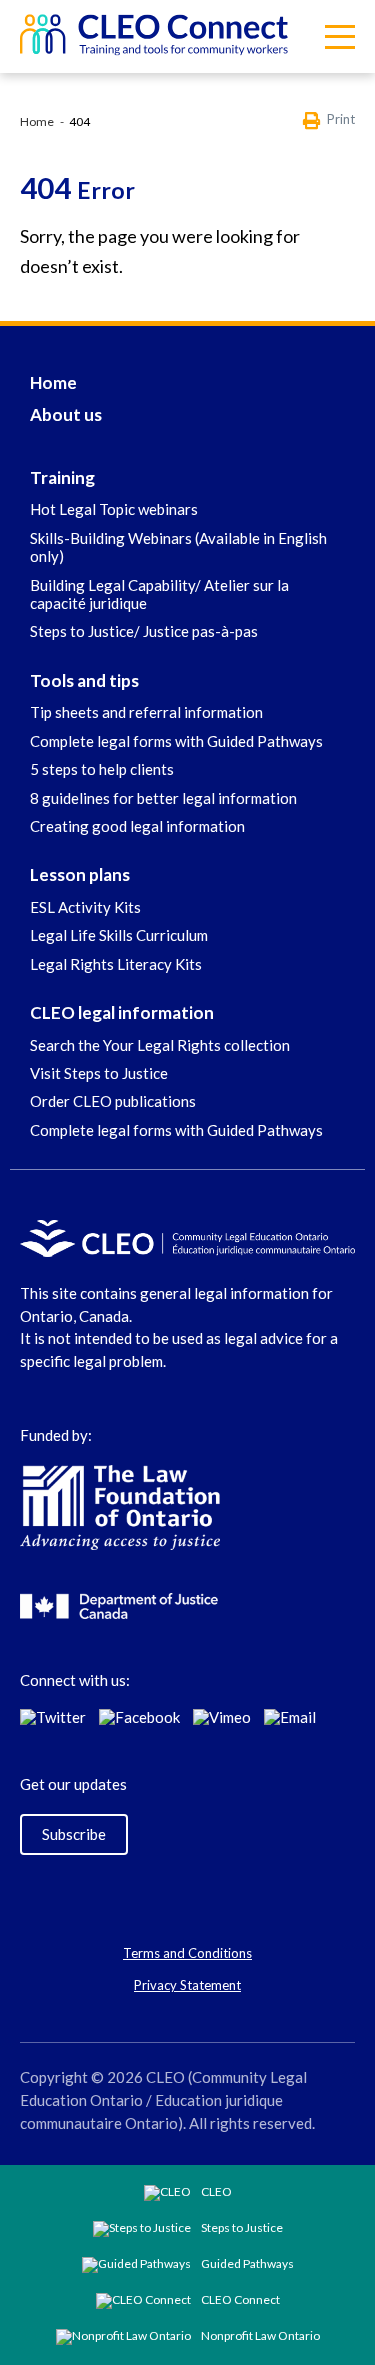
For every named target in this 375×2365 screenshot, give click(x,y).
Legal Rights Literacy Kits (116, 964)
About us (66, 414)
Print (341, 119)
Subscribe (74, 1834)
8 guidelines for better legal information (163, 798)
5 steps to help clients (102, 769)
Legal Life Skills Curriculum (119, 935)
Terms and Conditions (187, 1953)
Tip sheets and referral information (146, 712)
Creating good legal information (137, 826)
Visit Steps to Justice (99, 1073)
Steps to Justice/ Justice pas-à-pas (144, 631)
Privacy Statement (187, 1985)
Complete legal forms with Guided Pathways (176, 741)
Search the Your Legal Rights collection (160, 1045)
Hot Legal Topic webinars (114, 509)
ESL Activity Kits (85, 907)
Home (37, 121)
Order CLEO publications (113, 1101)
